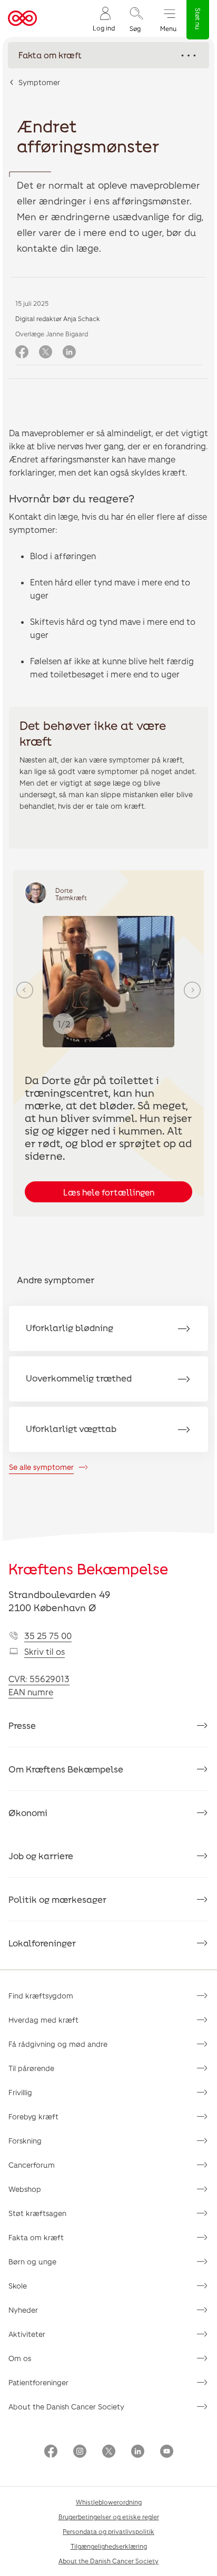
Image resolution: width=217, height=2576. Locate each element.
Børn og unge (32, 2261)
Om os (20, 2358)
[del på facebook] (22, 352)
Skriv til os (45, 1651)
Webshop (25, 2189)
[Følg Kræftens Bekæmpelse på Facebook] (51, 2452)
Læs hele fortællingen (109, 1192)
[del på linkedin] (69, 352)
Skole (18, 2286)
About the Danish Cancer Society (66, 2407)
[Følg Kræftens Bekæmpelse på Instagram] (80, 2452)
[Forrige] (25, 990)
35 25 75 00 (48, 1636)
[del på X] (46, 352)
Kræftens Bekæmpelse (88, 1569)
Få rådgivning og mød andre (58, 2044)
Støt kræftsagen (37, 2213)
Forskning (25, 2141)
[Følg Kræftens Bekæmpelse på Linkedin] (138, 2452)
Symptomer (39, 82)
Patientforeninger (38, 2382)
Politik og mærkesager (57, 1899)
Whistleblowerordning (109, 2502)
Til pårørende (31, 2068)
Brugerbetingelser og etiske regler (109, 2517)
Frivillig (20, 2092)
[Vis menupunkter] (108, 55)
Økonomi (28, 1812)
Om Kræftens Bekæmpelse (66, 1769)
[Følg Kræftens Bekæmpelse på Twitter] (109, 2452)
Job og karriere (41, 1856)
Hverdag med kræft (43, 2020)
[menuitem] (104, 19)
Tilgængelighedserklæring (109, 2546)
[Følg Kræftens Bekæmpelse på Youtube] (167, 2452)
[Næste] (192, 990)
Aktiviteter (27, 2334)
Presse (22, 1725)
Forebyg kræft (33, 2116)
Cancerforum (32, 2165)
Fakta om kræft (36, 2237)
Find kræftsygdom (41, 1996)
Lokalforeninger (42, 1943)
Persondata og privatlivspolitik (108, 2531)
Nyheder (23, 2310)
